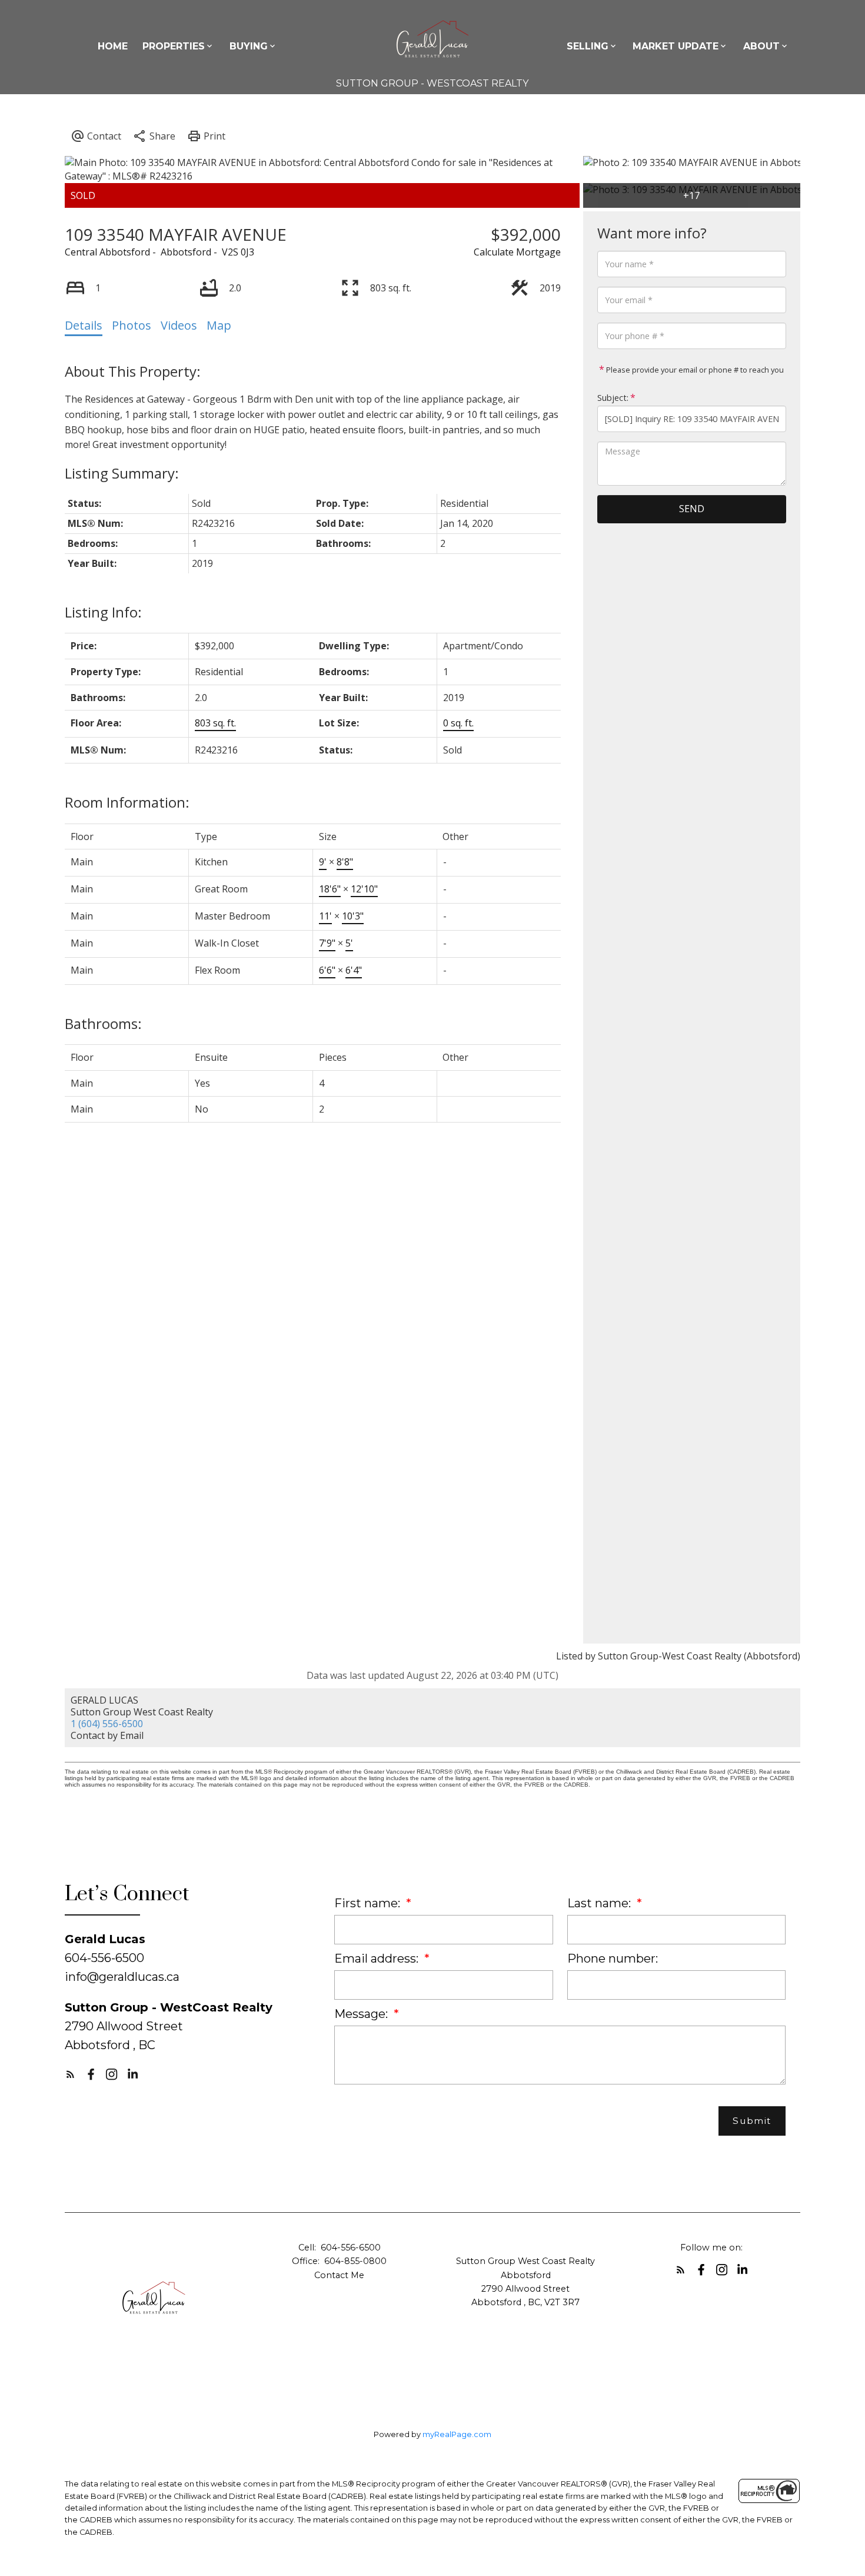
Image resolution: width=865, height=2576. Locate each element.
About (761, 46)
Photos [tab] (132, 325)
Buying (249, 46)
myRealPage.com (457, 2434)
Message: (362, 2014)
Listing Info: (103, 612)
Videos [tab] (179, 325)
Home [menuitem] (113, 46)
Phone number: (613, 1958)
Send (692, 509)
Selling (588, 46)
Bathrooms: (103, 1023)
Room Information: (127, 802)
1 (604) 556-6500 (107, 1724)
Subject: (613, 398)
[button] (70, 2074)
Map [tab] (219, 325)
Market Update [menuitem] (676, 46)
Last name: (600, 1903)
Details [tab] (84, 325)
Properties (174, 46)
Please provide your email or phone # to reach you (694, 370)
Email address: (378, 1958)
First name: (369, 1903)
